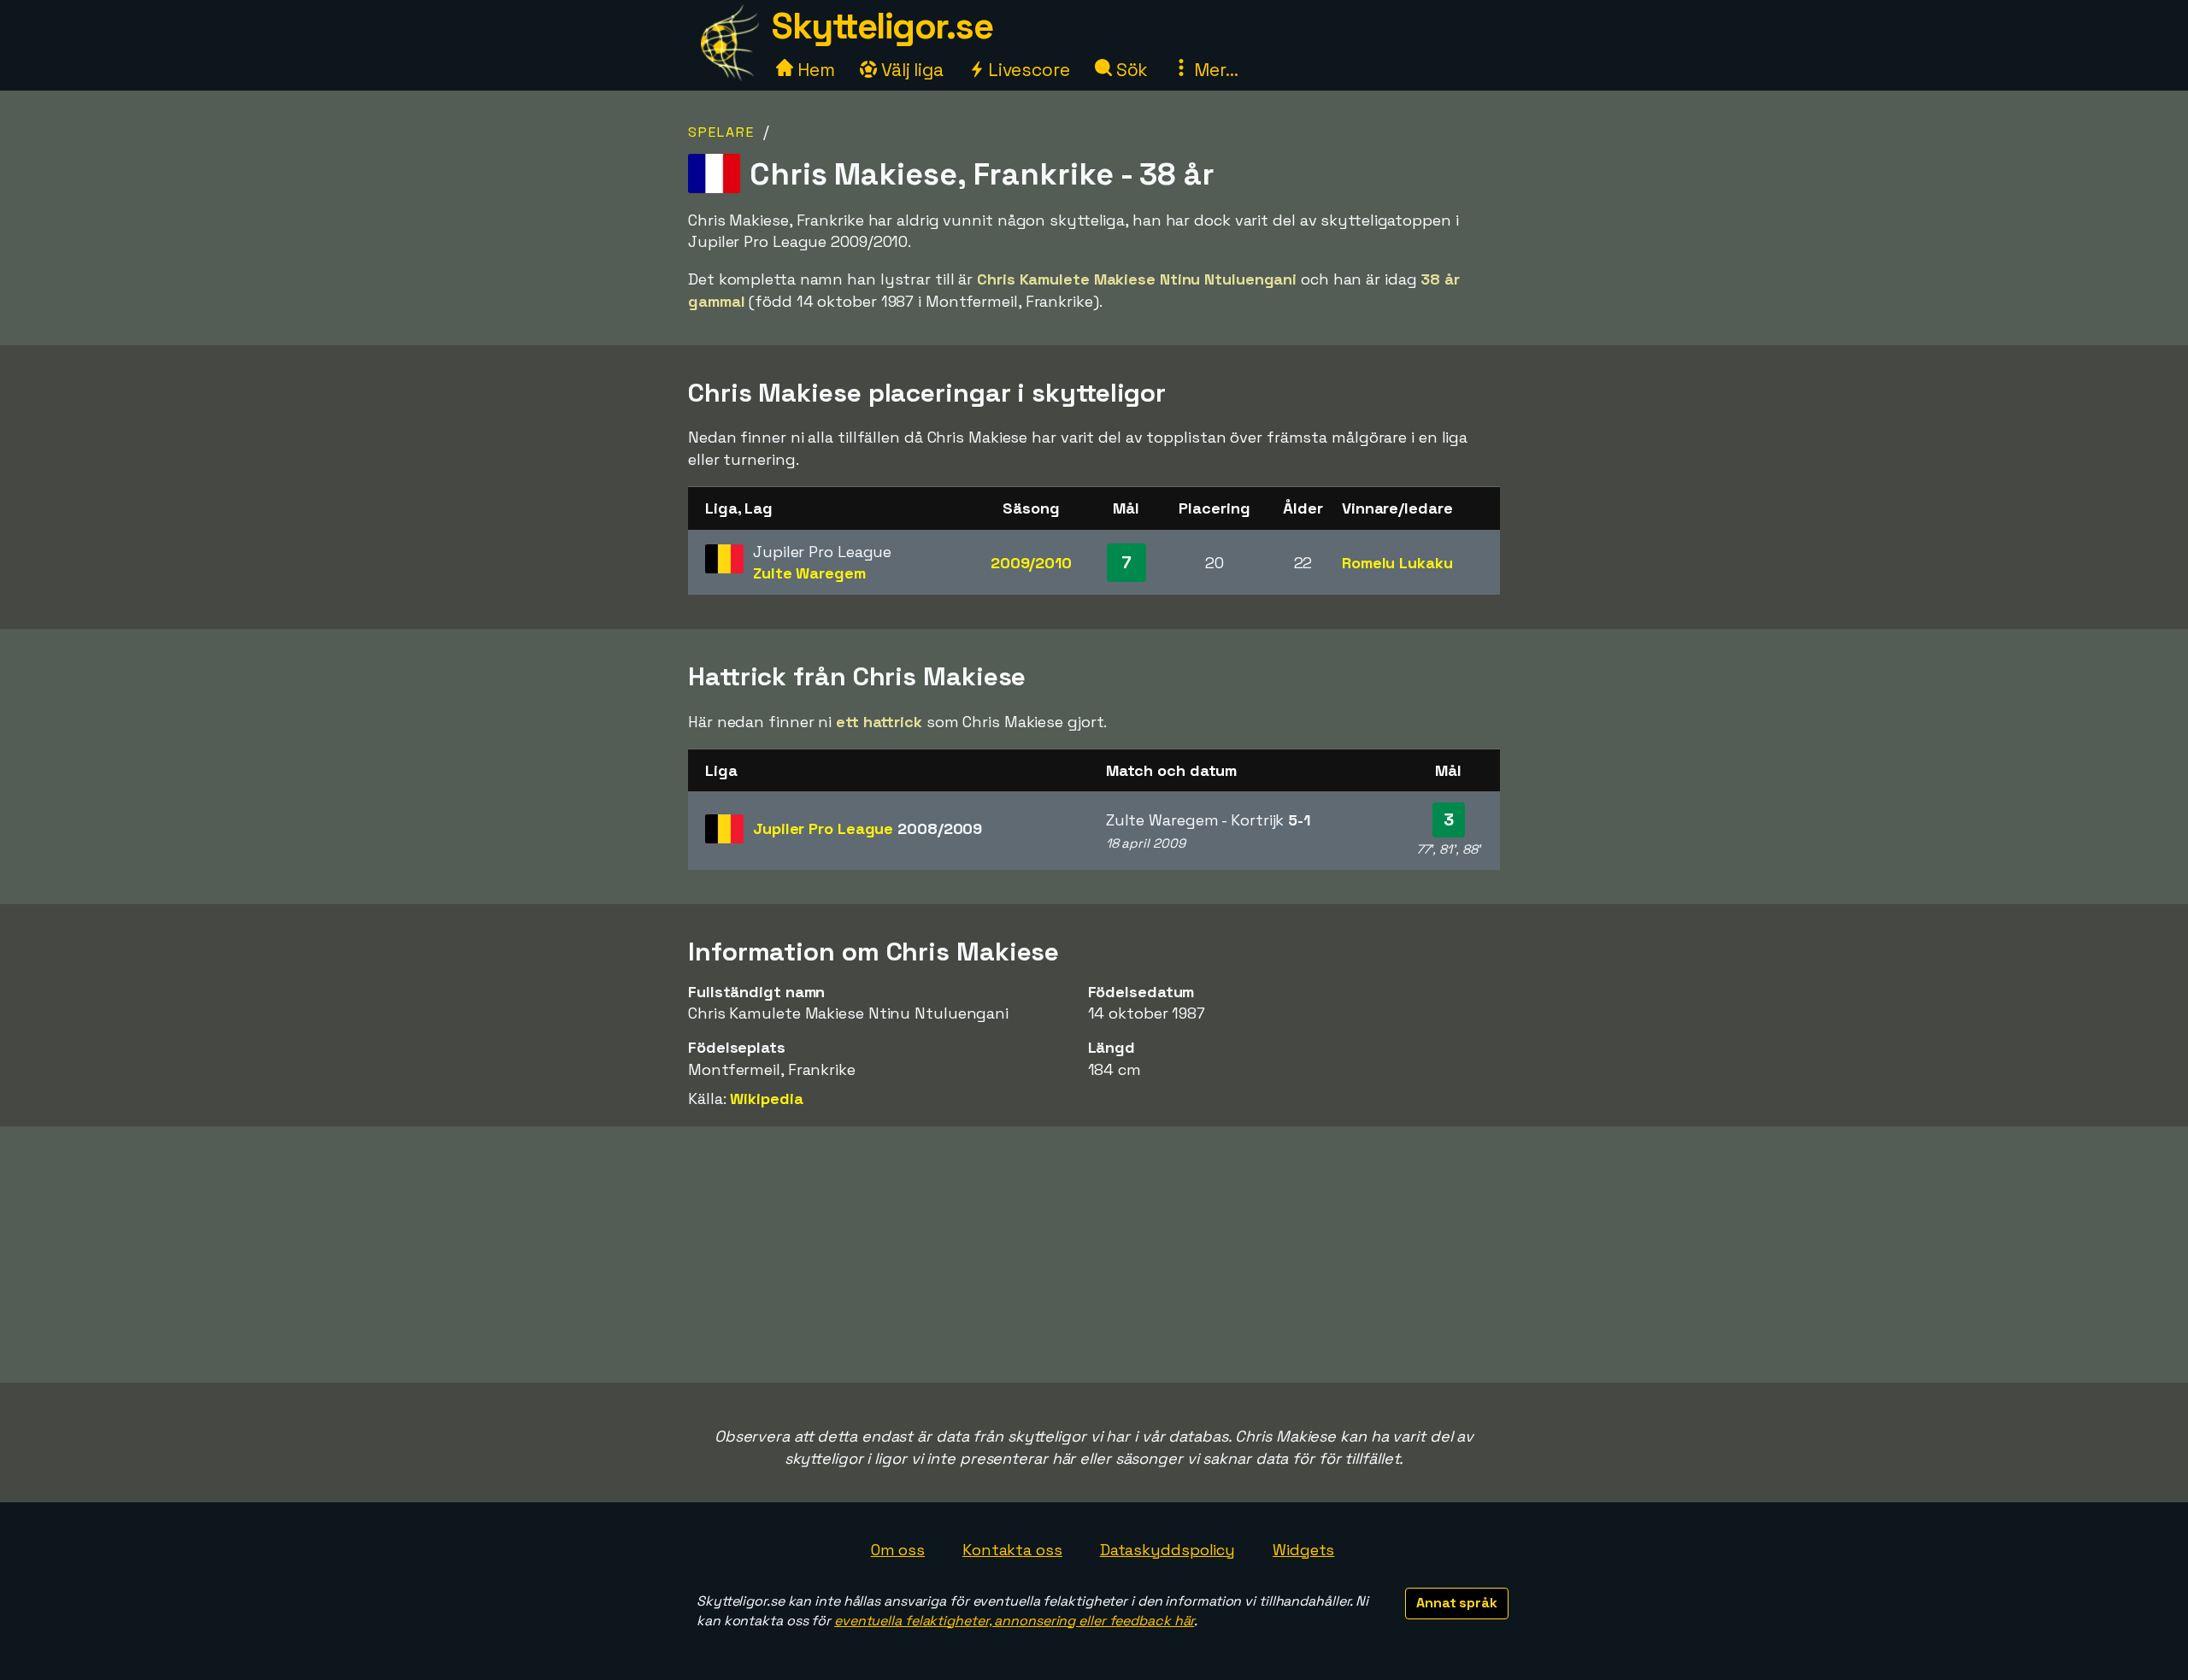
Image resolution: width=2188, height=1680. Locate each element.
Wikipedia (766, 1098)
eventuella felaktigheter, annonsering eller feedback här (1014, 1621)
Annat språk (1457, 1603)
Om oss (898, 1550)
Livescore (1027, 70)
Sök (1130, 70)
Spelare (721, 132)
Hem (814, 70)
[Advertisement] (1094, 1254)
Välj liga (910, 70)
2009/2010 (1031, 563)
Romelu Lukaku (1397, 563)
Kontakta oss (1012, 1550)
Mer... (1214, 70)
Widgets (1303, 1550)
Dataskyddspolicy (1168, 1550)
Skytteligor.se (882, 26)
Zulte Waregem (809, 573)
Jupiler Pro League (868, 828)
